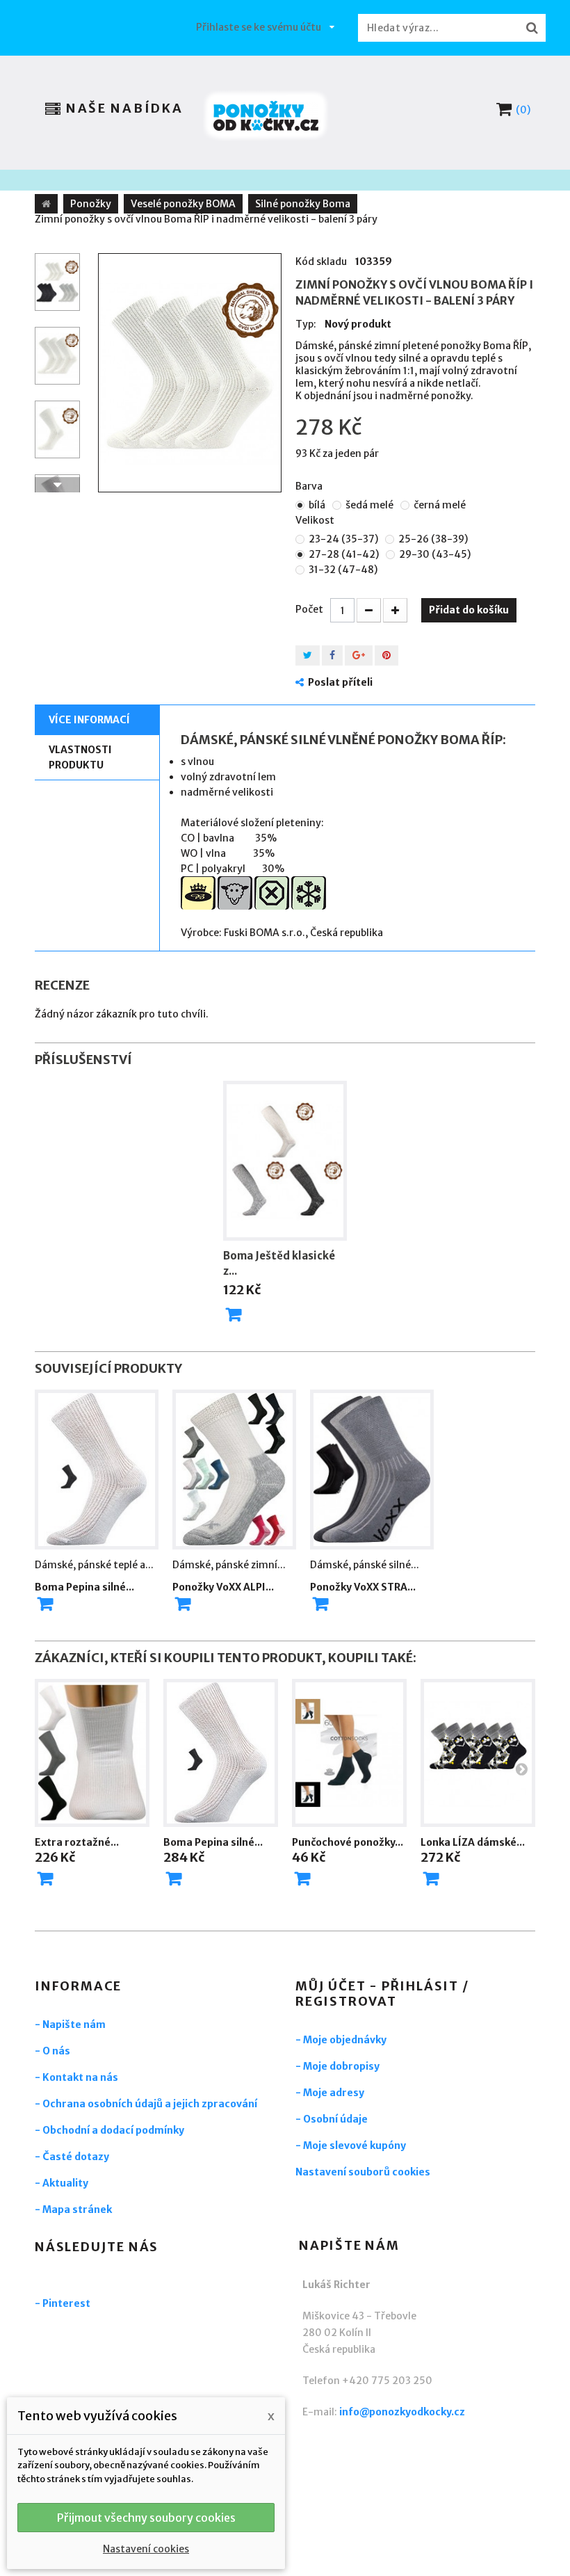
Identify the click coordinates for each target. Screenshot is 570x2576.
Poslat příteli (340, 682)
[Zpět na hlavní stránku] (46, 204)
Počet (309, 609)
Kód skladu (321, 261)
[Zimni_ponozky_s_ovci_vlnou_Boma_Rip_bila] (190, 373)
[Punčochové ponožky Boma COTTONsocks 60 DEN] (349, 1753)
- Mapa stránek (73, 2209)
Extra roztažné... (77, 1842)
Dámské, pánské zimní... (229, 1565)
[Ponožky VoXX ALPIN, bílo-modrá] (234, 1470)
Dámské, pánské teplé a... (94, 1565)
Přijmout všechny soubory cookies (146, 2518)
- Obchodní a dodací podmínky (109, 2130)
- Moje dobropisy (337, 2066)
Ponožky (91, 204)
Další (57, 485)
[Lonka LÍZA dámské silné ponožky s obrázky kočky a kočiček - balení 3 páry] (478, 1753)
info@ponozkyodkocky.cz (402, 2412)
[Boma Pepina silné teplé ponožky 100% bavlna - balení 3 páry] (221, 1753)
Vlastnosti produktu (80, 757)
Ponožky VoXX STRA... (363, 1587)
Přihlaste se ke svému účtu (259, 27)
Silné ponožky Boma (303, 204)
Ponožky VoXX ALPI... (223, 1587)
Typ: (306, 324)
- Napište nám (70, 2024)
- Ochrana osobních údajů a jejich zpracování (146, 2104)
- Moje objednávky (341, 2040)
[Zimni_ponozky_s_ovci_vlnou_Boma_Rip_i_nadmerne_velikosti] (57, 282)
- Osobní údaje (332, 2119)
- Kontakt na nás (76, 2077)
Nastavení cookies (146, 2549)
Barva (310, 486)
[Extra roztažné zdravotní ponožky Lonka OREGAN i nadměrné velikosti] (92, 1753)
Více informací (89, 720)
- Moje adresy (330, 2093)
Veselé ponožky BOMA (183, 204)
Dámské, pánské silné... (365, 1565)
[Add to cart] (45, 1604)
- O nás (52, 2051)
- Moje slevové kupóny (351, 2146)
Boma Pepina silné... (84, 1587)
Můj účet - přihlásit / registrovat (382, 1994)
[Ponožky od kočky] (266, 116)
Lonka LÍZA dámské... (473, 1842)
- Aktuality (62, 2183)
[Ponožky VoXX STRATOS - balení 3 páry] (372, 1470)
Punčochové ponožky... (348, 1842)
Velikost (316, 520)
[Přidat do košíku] (234, 1314)
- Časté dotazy (72, 2157)
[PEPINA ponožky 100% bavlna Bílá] (97, 1470)
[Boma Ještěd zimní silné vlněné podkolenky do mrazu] (285, 1161)
